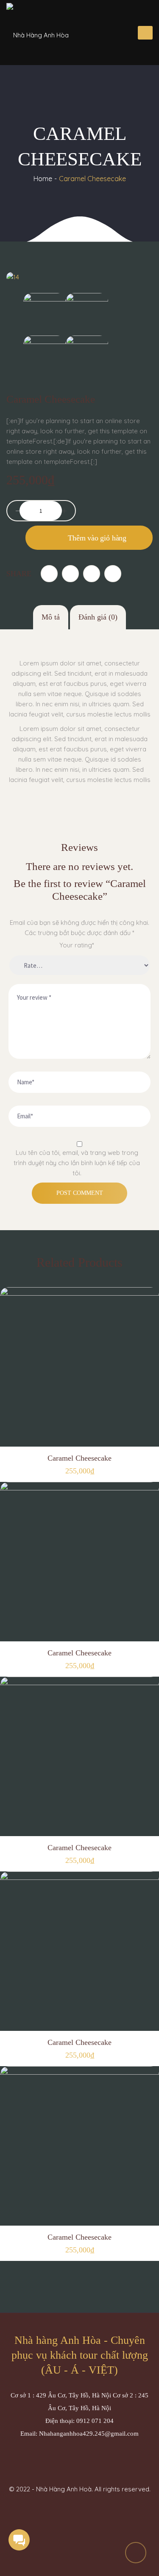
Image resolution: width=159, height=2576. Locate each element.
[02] (45, 356)
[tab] (51, 617)
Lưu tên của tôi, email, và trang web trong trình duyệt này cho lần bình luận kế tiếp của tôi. (77, 1163)
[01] (87, 356)
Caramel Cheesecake (79, 1458)
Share (19, 574)
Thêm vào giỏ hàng (97, 538)
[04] (45, 314)
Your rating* (77, 945)
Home (43, 179)
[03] (87, 314)
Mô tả (51, 617)
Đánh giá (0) (98, 617)
